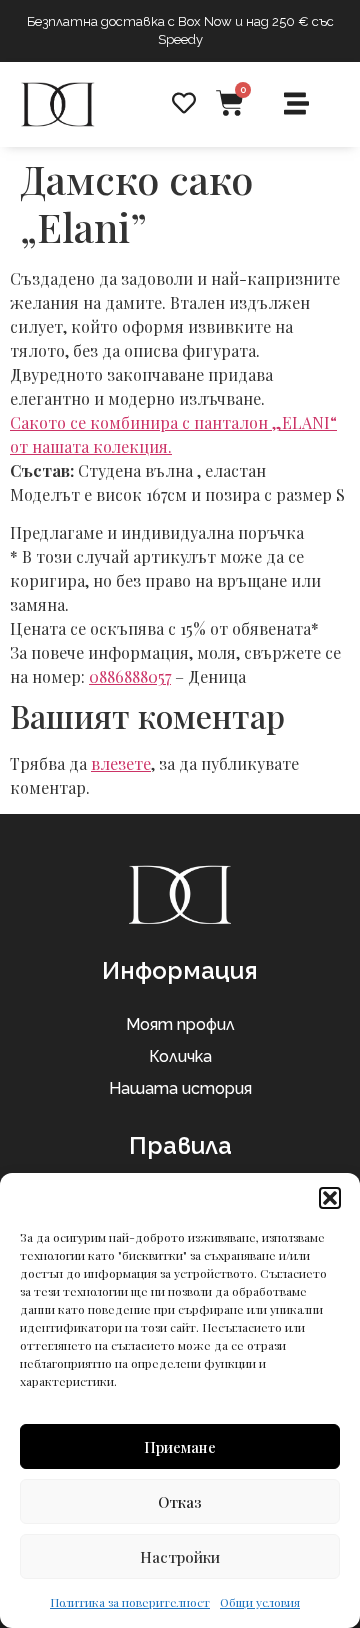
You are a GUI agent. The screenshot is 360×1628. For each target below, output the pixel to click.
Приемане (180, 1447)
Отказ (180, 1502)
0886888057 (130, 676)
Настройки (180, 1557)
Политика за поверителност (130, 1602)
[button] (330, 1198)
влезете (121, 763)
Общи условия (260, 1602)
